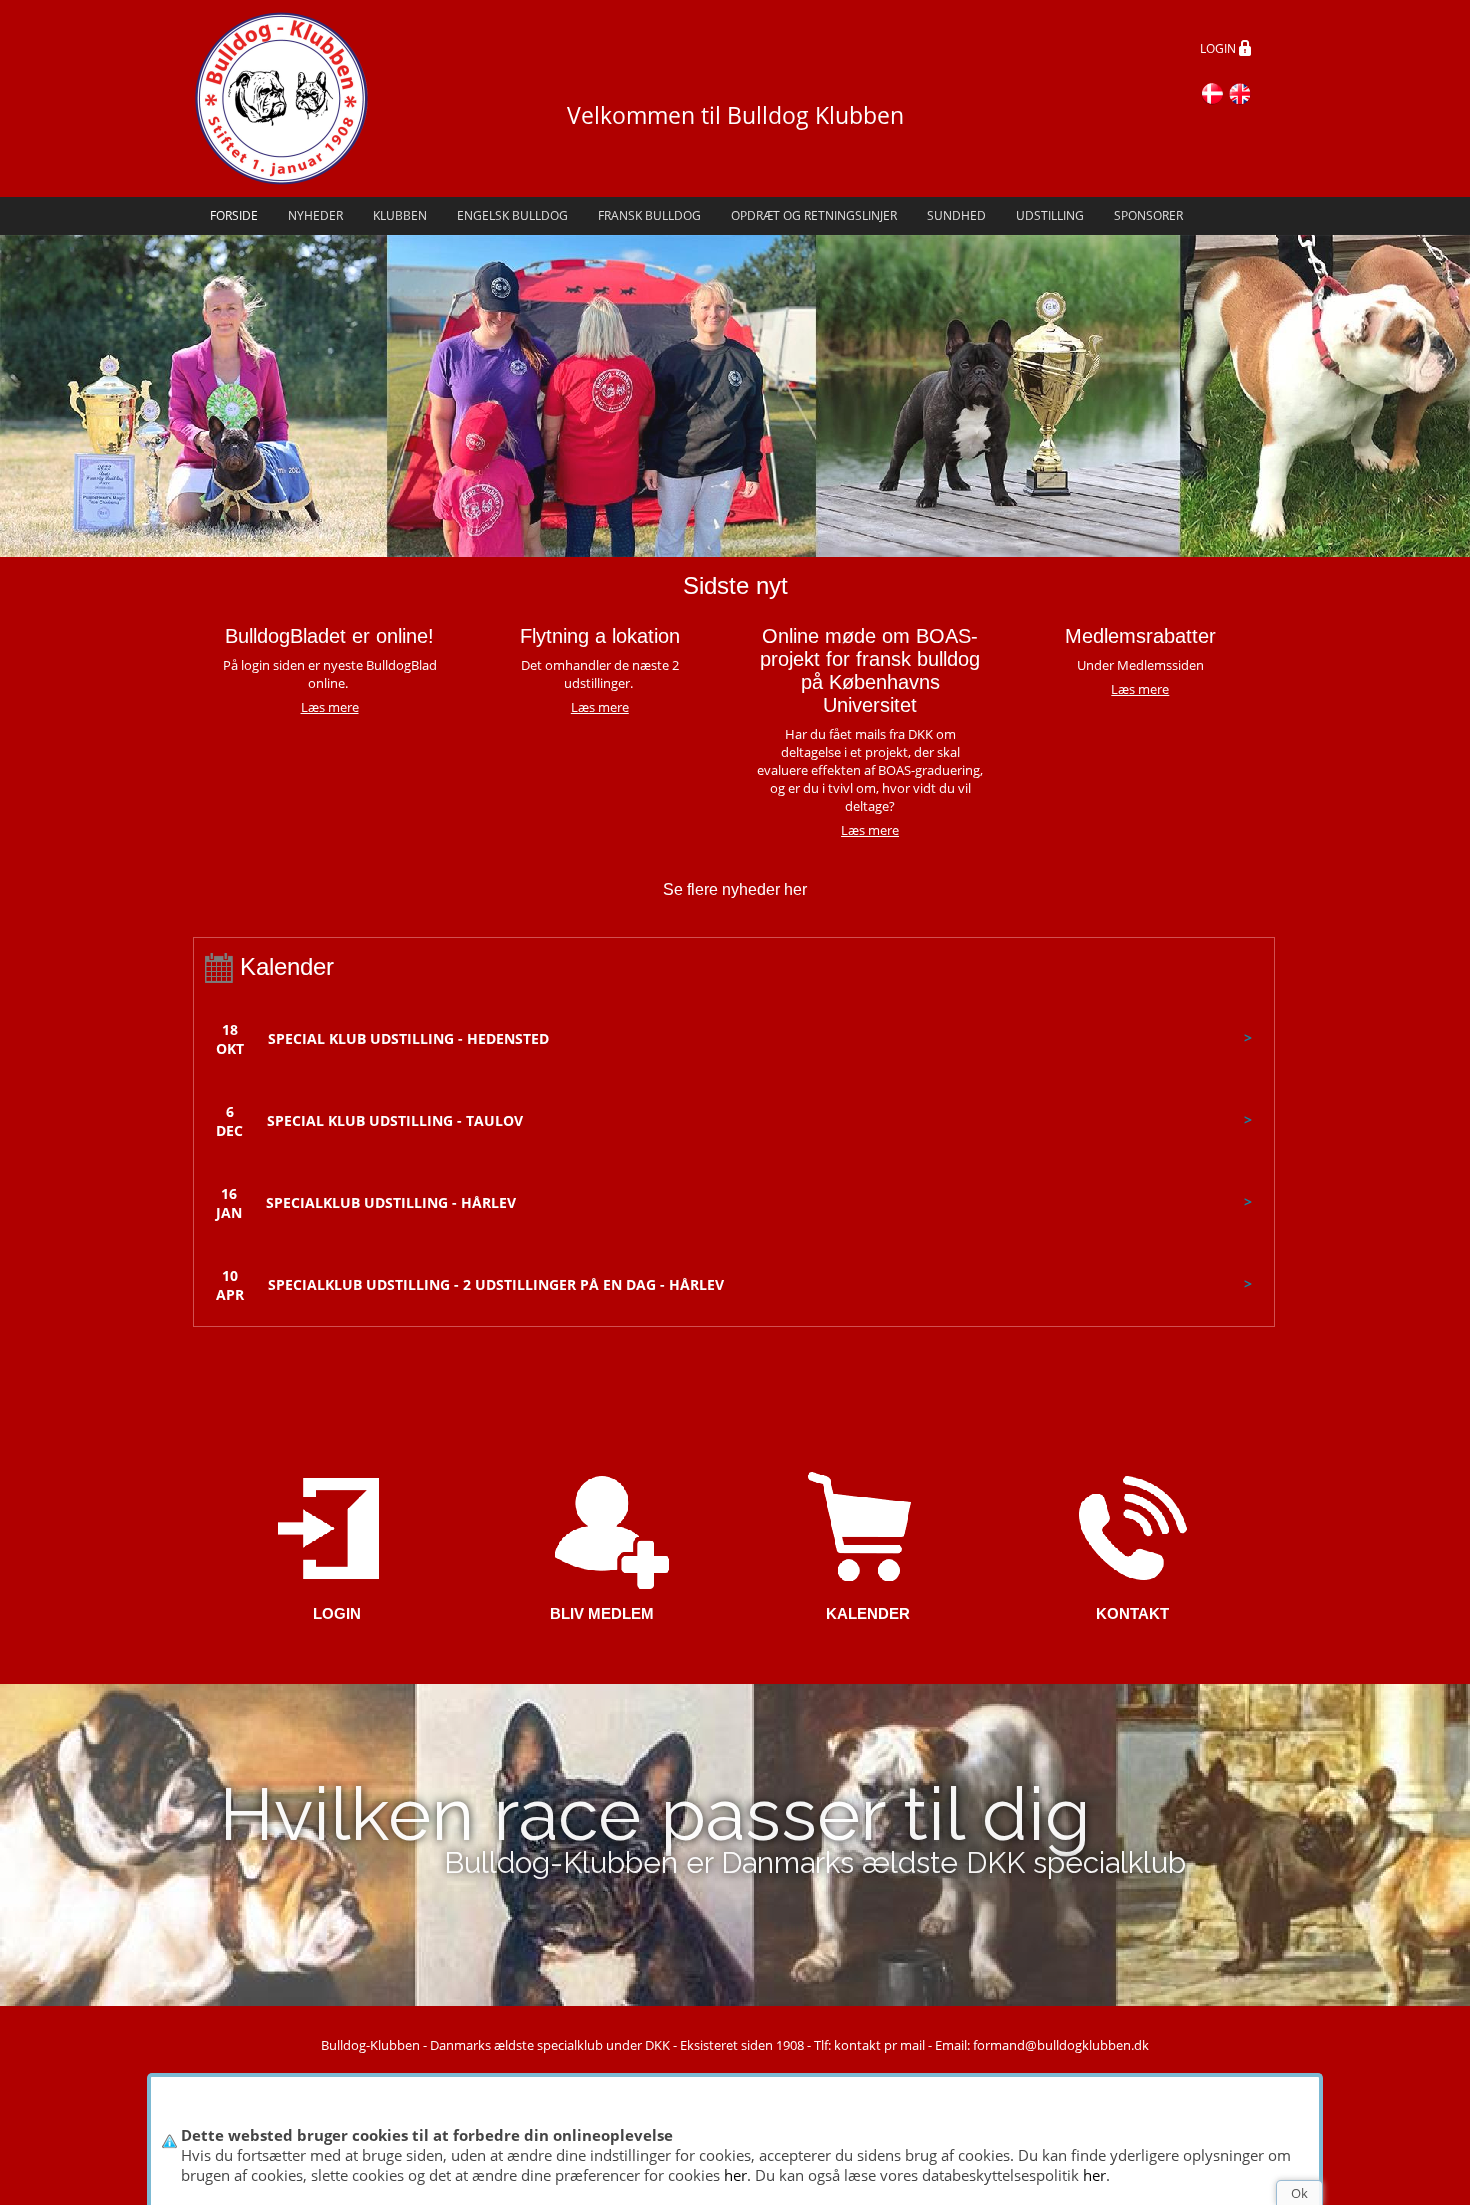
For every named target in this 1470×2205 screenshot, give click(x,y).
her (735, 2175)
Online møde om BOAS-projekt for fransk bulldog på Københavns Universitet (870, 670)
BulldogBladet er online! (329, 636)
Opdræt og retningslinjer (814, 215)
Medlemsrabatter (1140, 636)
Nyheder (315, 215)
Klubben (400, 215)
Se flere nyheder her (735, 889)
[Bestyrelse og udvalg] (1132, 1526)
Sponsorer (1148, 215)
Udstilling (1050, 215)
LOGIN (1219, 48)
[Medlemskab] (602, 1526)
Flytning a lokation (600, 636)
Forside (234, 215)
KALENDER (868, 1613)
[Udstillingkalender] (867, 1526)
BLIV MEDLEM (602, 1613)
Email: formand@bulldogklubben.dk (1042, 2045)
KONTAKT (1132, 1613)
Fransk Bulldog (649, 215)
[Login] (337, 1526)
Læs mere (600, 707)
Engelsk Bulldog (512, 215)
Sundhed (956, 215)
